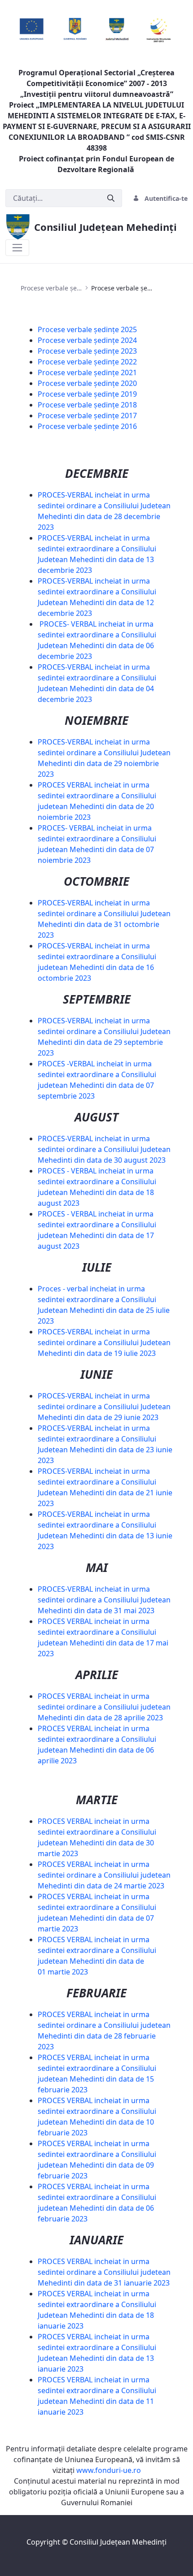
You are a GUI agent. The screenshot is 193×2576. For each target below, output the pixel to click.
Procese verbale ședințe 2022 (87, 362)
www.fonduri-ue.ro (109, 2470)
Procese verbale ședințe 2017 (87, 416)
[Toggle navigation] (17, 248)
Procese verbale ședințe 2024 (87, 340)
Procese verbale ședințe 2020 (87, 383)
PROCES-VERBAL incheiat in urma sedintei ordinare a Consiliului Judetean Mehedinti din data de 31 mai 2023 (104, 1600)
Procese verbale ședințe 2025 (87, 329)
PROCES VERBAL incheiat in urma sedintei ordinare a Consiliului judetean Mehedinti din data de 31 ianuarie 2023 (105, 2272)
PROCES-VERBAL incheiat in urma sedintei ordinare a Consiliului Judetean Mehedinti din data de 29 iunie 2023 (104, 1407)
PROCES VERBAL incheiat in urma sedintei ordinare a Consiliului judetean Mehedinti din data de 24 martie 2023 (104, 1875)
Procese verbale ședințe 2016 (87, 426)
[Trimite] (111, 198)
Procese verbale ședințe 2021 (87, 372)
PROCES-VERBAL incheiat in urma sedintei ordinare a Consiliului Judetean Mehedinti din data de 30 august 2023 (104, 1149)
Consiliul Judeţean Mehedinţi (118, 2542)
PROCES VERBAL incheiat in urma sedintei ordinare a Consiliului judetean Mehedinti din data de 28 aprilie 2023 (104, 1707)
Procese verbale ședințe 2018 (87, 405)
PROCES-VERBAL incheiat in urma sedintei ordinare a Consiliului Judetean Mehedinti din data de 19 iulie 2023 (104, 1342)
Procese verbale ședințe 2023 (87, 351)
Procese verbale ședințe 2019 (87, 394)
